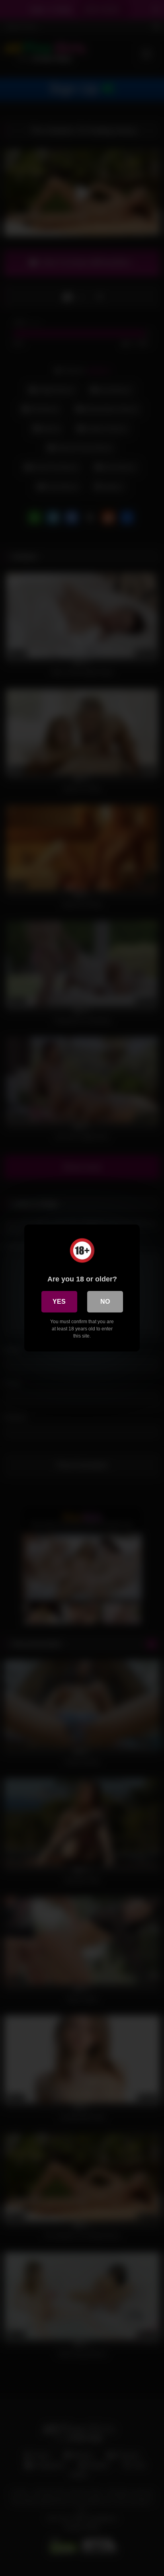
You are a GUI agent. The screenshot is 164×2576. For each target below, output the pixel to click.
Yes (59, 1302)
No (105, 1302)
